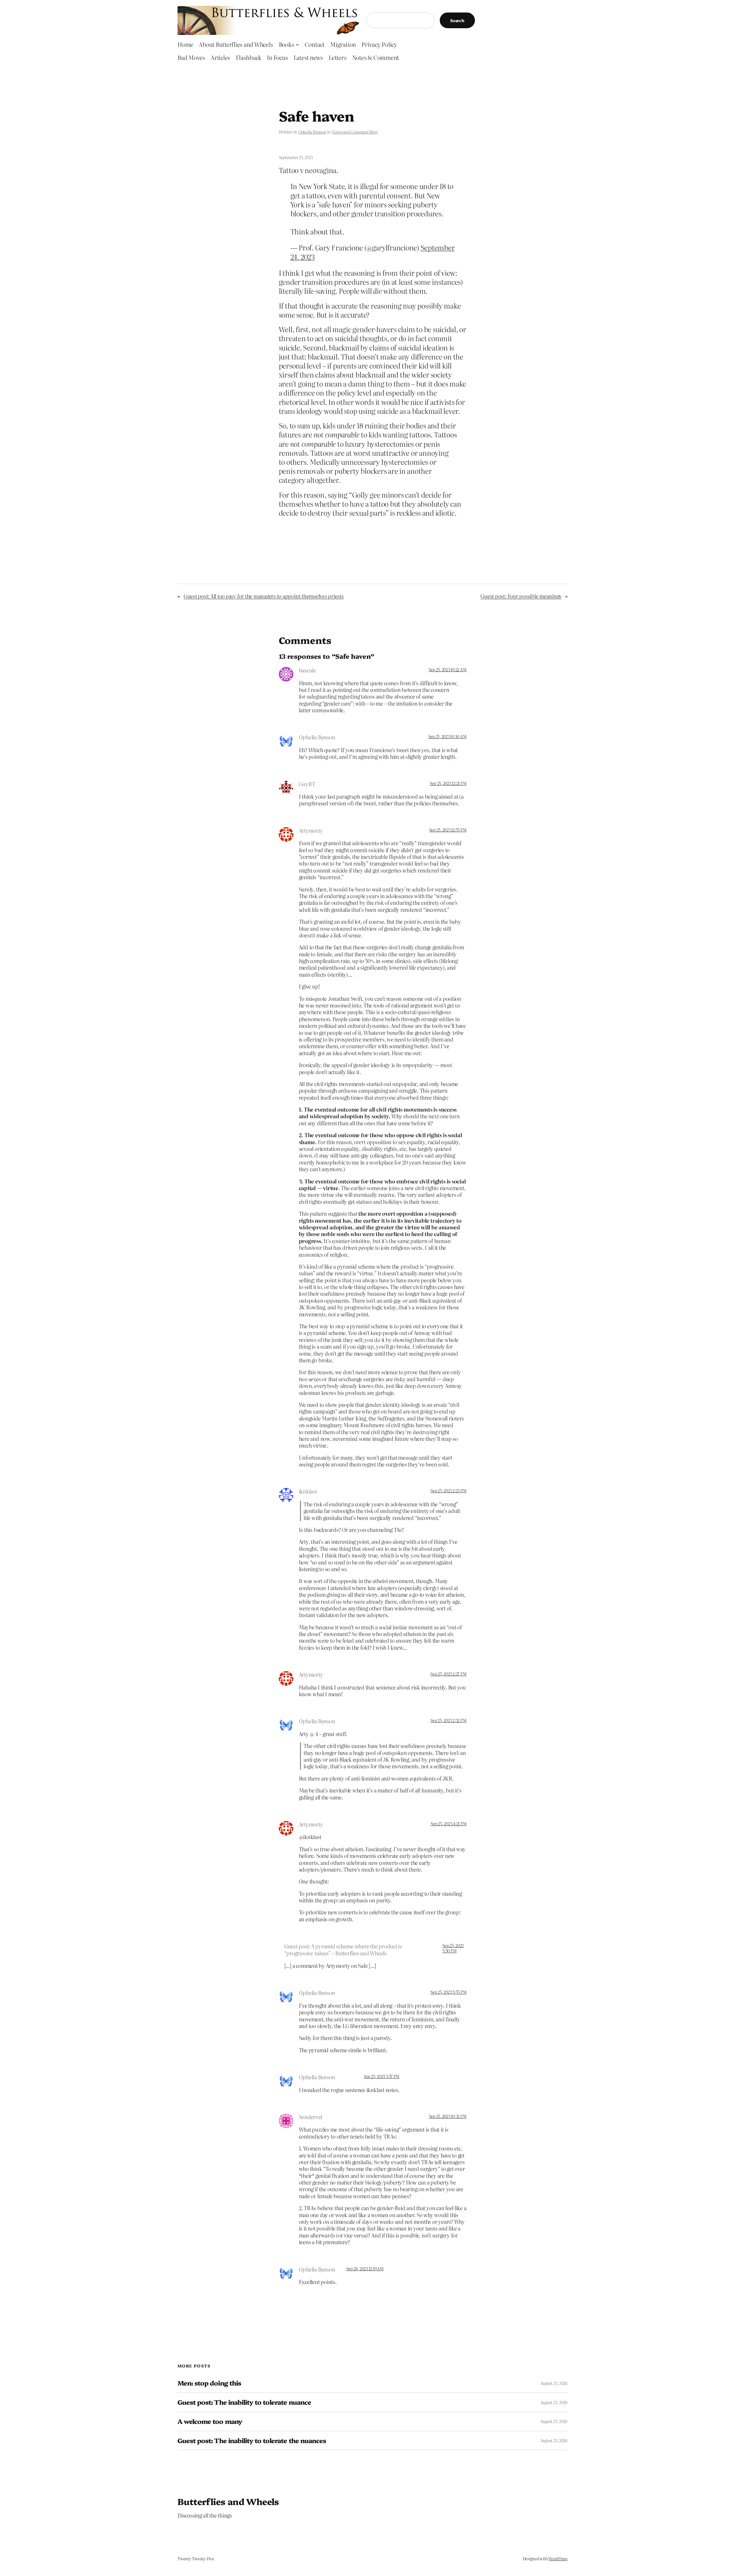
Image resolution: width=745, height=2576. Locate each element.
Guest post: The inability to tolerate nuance (244, 2402)
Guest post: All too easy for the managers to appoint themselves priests (264, 596)
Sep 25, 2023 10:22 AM (448, 670)
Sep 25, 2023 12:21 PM (448, 783)
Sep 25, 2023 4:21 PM (448, 1824)
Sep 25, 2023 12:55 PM (448, 830)
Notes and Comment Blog (355, 132)
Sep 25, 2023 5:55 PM (448, 1992)
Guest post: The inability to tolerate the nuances (252, 2441)
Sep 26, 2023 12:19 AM (365, 2269)
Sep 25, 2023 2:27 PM (448, 1674)
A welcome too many (210, 2421)
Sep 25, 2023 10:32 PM (448, 2116)
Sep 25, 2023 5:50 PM (453, 1948)
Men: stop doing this (209, 2383)
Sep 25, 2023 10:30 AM (447, 736)
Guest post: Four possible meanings (521, 596)
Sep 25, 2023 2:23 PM (448, 1491)
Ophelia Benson (312, 132)
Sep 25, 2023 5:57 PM (382, 2076)
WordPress (558, 2559)
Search (457, 20)
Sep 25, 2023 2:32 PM (448, 1720)
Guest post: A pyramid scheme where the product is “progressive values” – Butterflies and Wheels (343, 1950)
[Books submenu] (297, 44)
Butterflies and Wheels (228, 2501)
